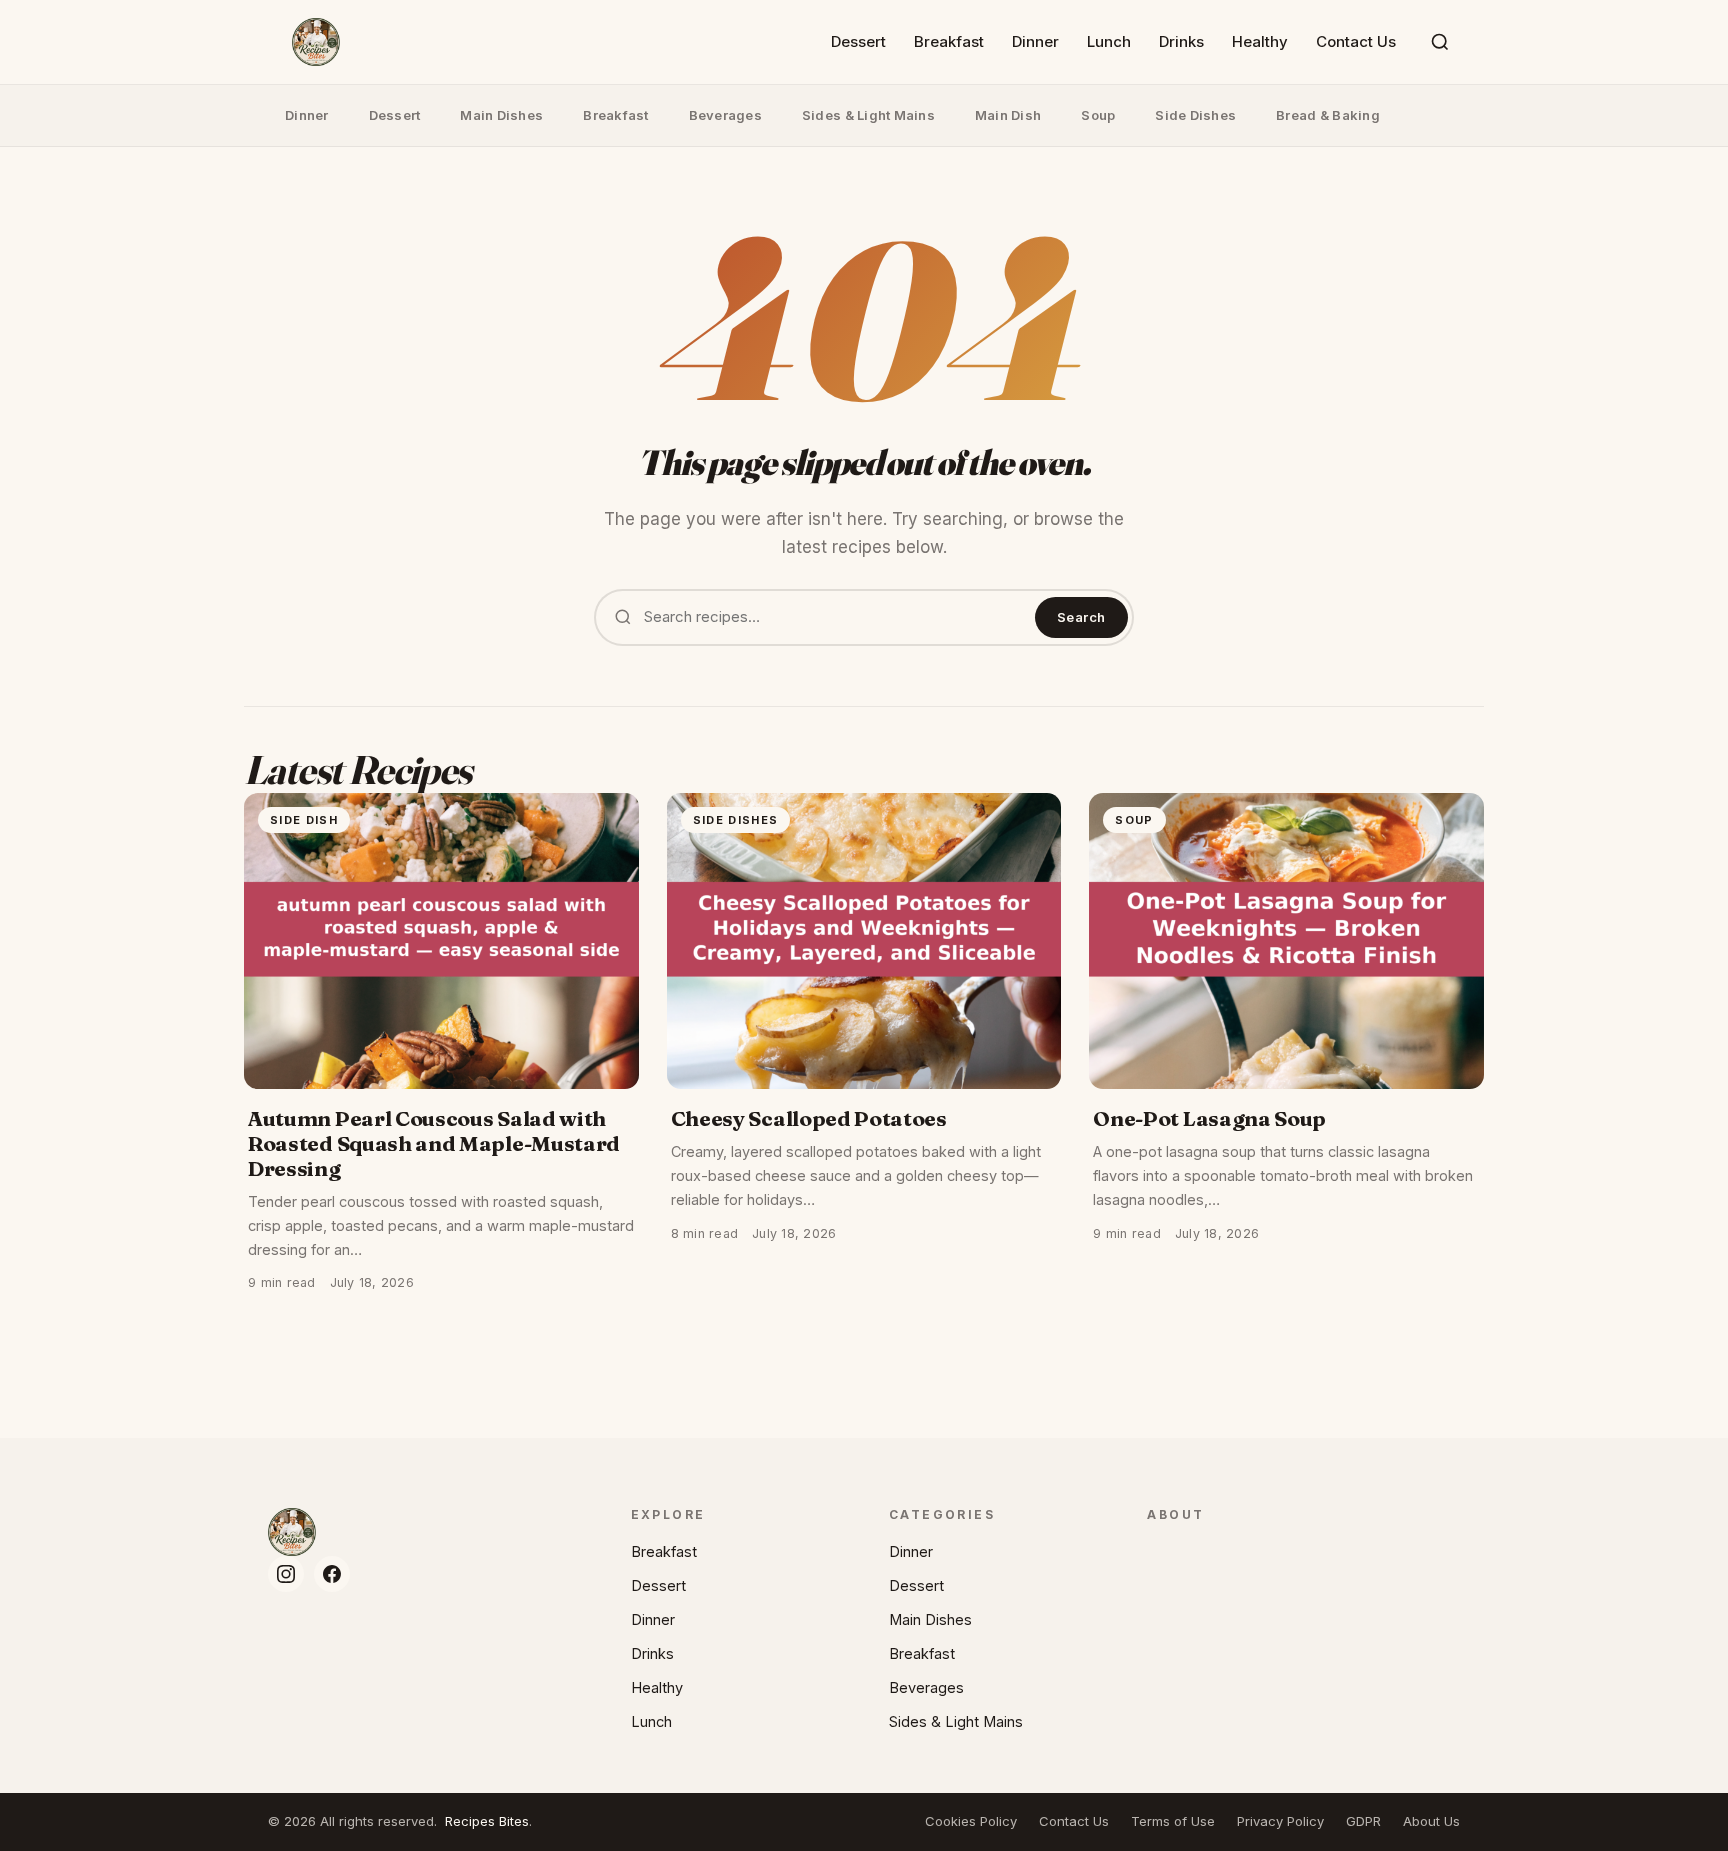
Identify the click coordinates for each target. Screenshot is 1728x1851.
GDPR (1363, 1821)
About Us (1431, 1821)
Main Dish (1008, 115)
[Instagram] (286, 1574)
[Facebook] (332, 1574)
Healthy (1260, 41)
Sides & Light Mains (868, 115)
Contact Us (1356, 41)
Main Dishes (501, 115)
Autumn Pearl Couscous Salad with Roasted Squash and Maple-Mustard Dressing (434, 1143)
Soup (1098, 115)
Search (1081, 617)
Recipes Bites (487, 1821)
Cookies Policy (971, 1821)
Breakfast (949, 41)
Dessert (858, 41)
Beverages (725, 115)
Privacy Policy (1280, 1821)
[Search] (1440, 42)
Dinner (1035, 41)
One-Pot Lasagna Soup (1209, 1118)
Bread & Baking (1328, 115)
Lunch (1109, 41)
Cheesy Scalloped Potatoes (809, 1118)
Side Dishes (1195, 115)
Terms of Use (1173, 1821)
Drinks (1181, 41)
